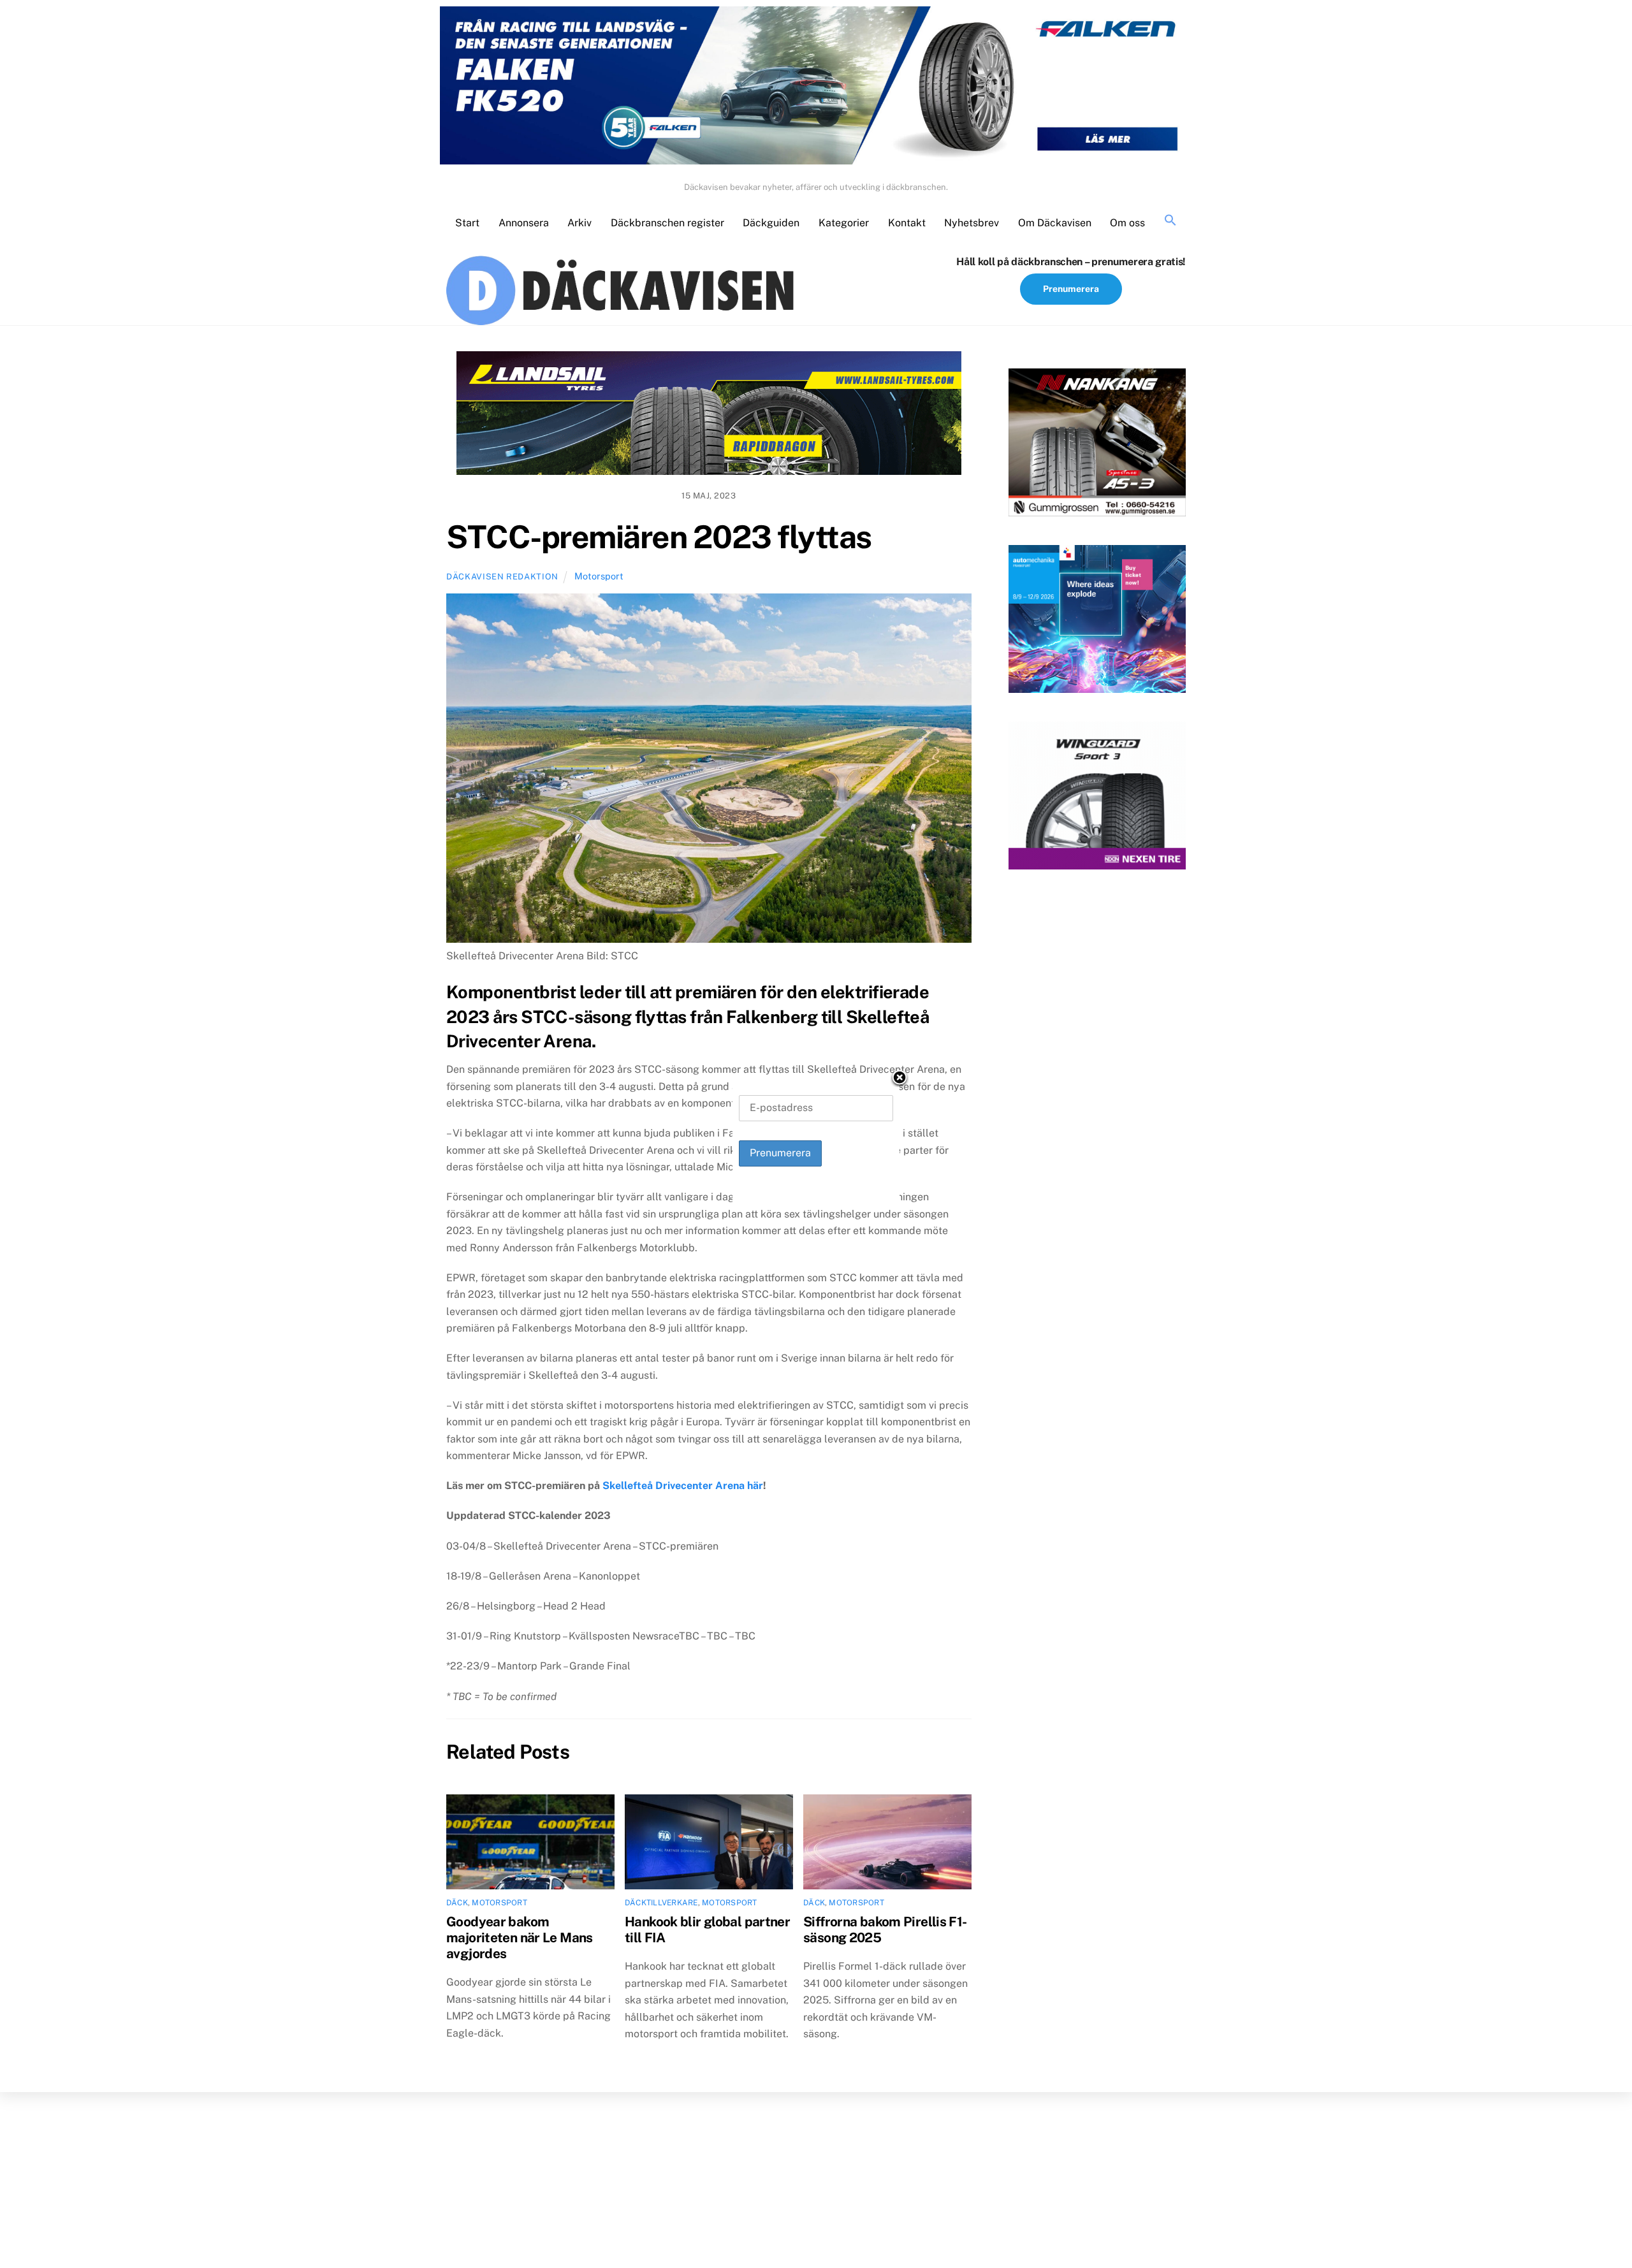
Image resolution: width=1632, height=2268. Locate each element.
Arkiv (579, 223)
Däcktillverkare (661, 1903)
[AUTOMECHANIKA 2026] (1097, 622)
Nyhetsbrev (972, 223)
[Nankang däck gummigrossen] (1097, 445)
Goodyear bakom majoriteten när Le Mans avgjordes (520, 1937)
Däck (457, 1903)
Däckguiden (771, 223)
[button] (1170, 221)
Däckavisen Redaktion (502, 577)
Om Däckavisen (1055, 223)
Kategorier (844, 223)
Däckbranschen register (667, 223)
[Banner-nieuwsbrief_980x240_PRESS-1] (709, 416)
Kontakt (907, 223)
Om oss (1127, 223)
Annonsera (524, 223)
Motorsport (599, 576)
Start (467, 223)
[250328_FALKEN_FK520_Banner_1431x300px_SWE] (816, 88)
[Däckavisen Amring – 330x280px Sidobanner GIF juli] (1097, 798)
